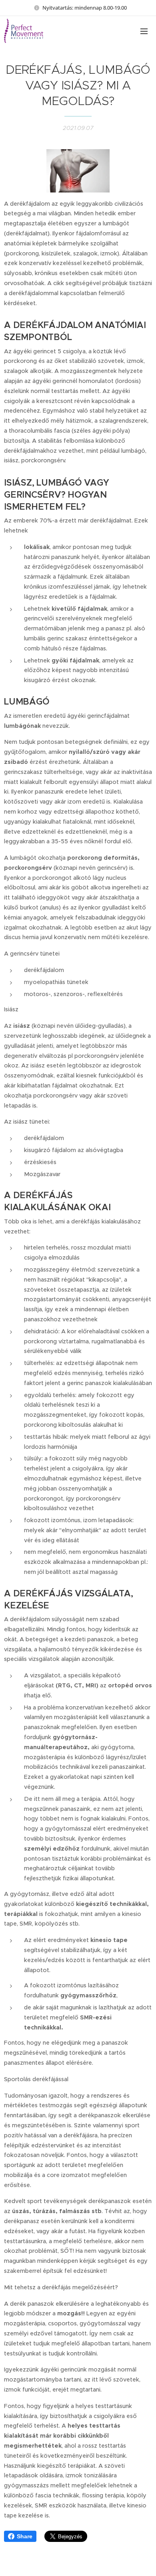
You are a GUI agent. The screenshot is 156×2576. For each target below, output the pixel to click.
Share (25, 2536)
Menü (144, 31)
